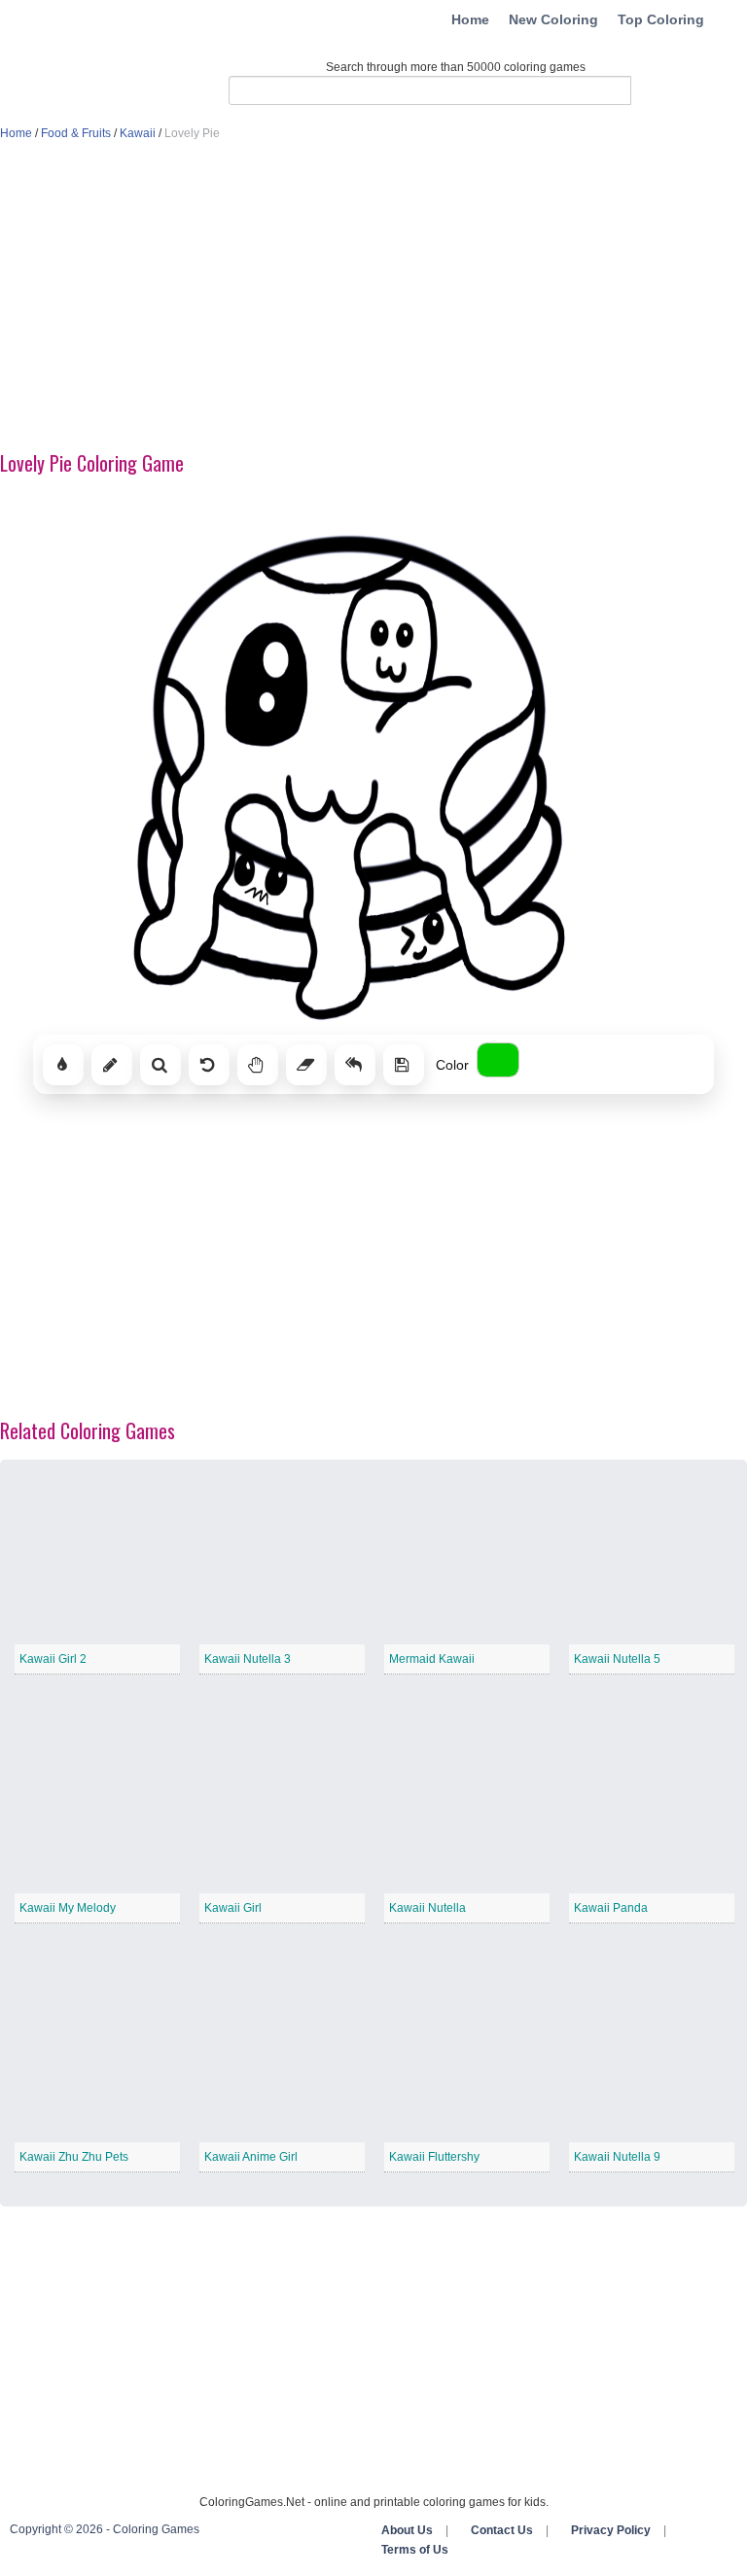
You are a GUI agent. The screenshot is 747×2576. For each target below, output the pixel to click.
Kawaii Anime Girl (251, 2157)
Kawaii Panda (611, 1908)
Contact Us (502, 2530)
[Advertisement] (373, 298)
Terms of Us (415, 2550)
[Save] (404, 1065)
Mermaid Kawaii (432, 1659)
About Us (407, 2530)
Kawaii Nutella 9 (617, 2157)
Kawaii (138, 133)
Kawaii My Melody (68, 1908)
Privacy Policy (611, 2530)
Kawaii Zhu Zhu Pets (74, 2157)
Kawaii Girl (233, 1908)
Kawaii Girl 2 (53, 1659)
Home (470, 19)
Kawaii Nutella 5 (617, 1659)
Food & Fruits (76, 133)
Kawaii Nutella (427, 1908)
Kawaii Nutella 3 (248, 1659)
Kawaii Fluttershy (434, 2157)
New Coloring (553, 19)
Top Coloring (661, 19)
